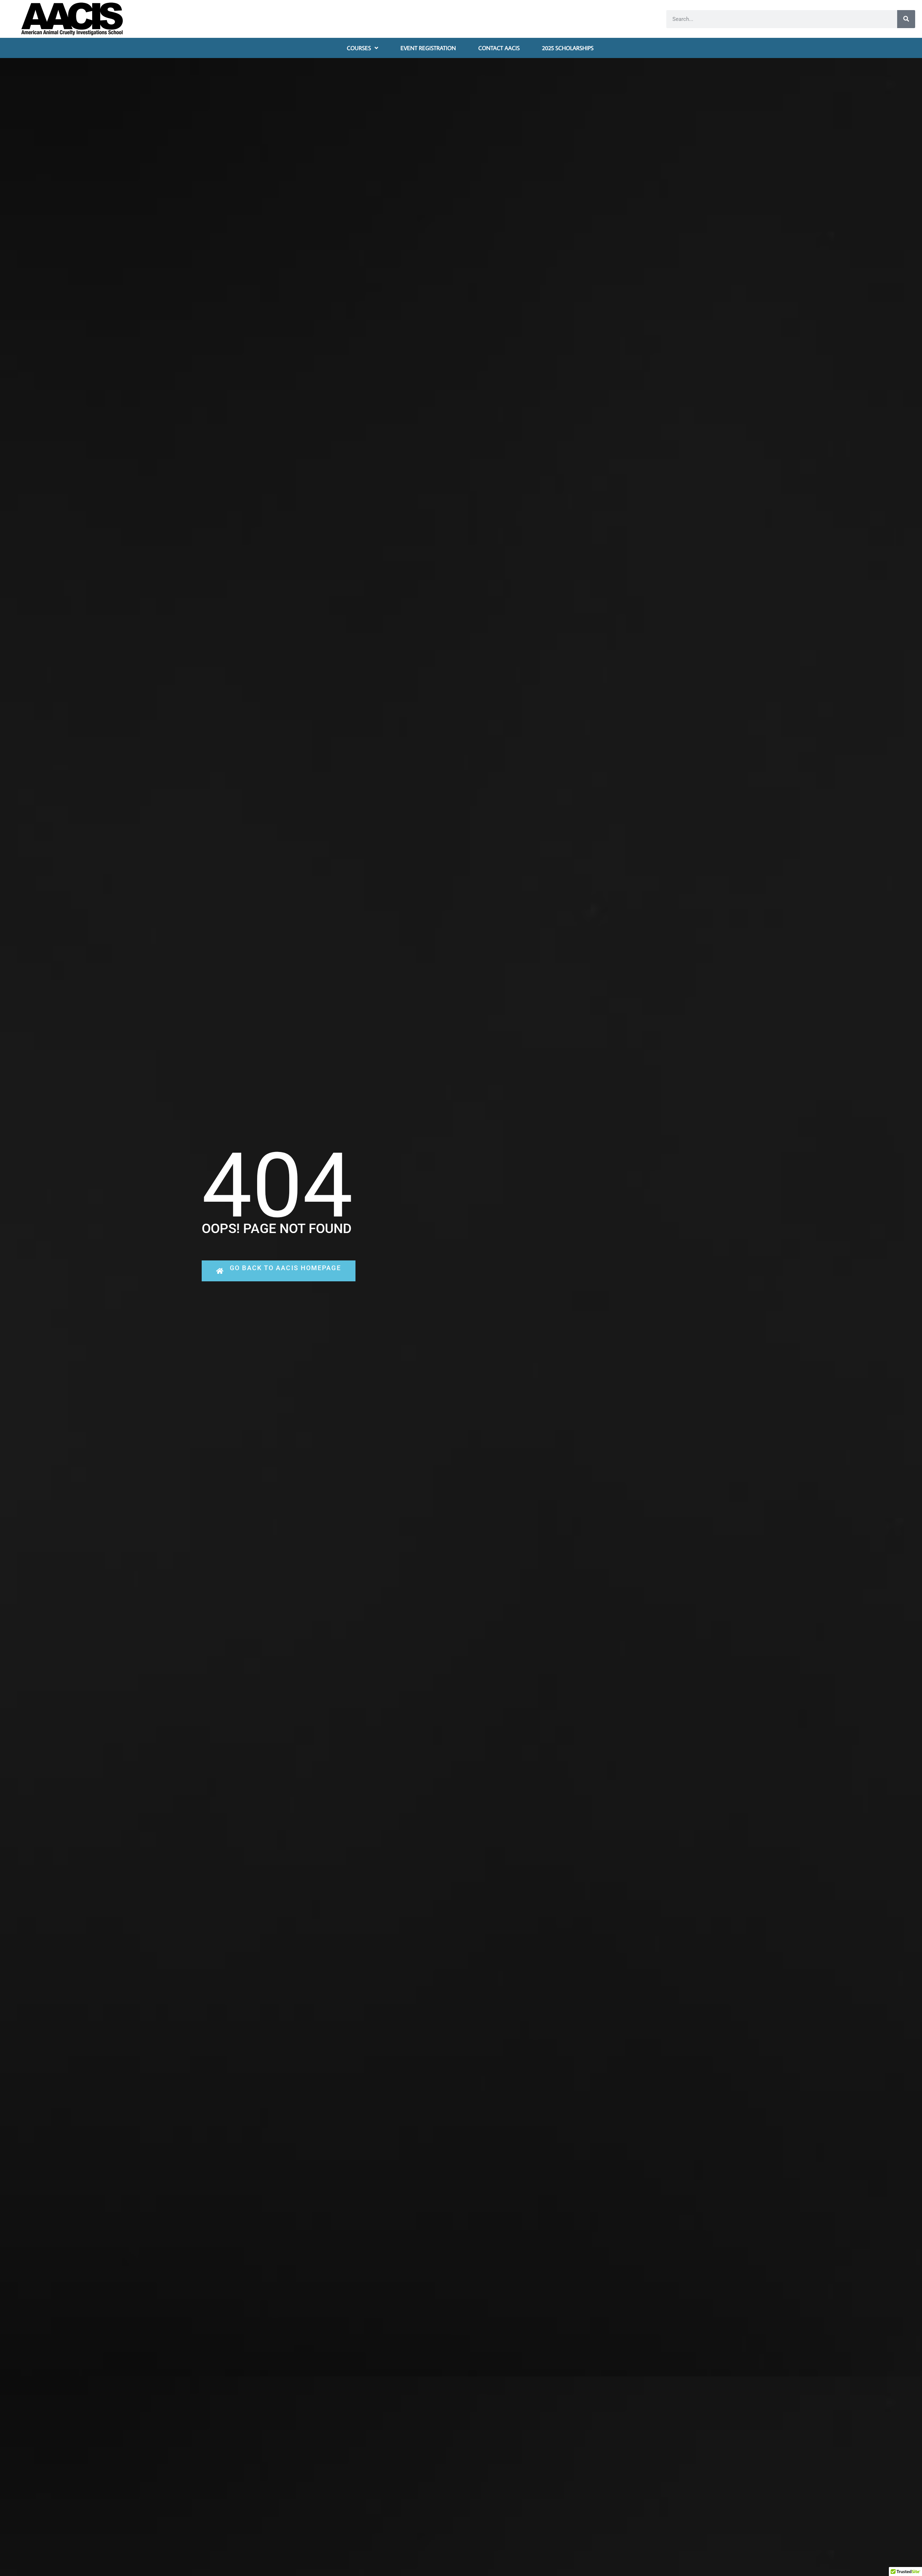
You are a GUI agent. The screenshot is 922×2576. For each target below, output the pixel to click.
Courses (359, 48)
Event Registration (428, 48)
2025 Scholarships (568, 48)
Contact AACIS (499, 48)
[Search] (906, 19)
